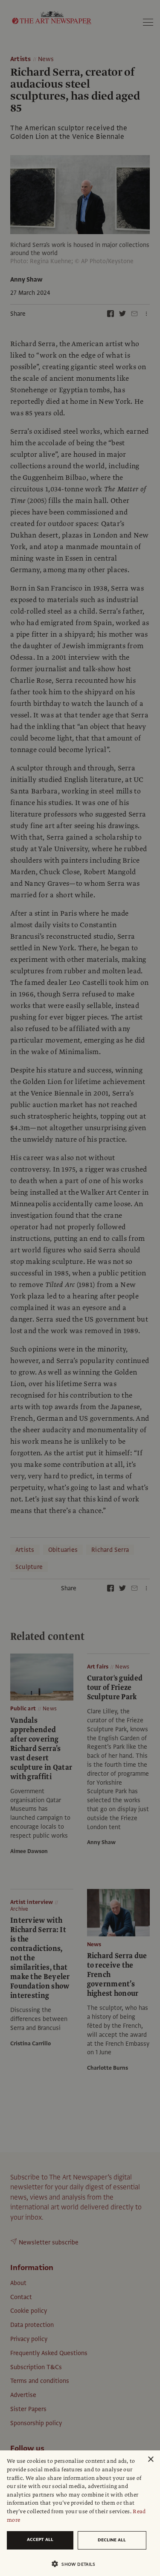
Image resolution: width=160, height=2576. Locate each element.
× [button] (150, 2460)
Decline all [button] (112, 2540)
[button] (77, 2564)
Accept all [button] (40, 2539)
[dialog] (80, 2513)
